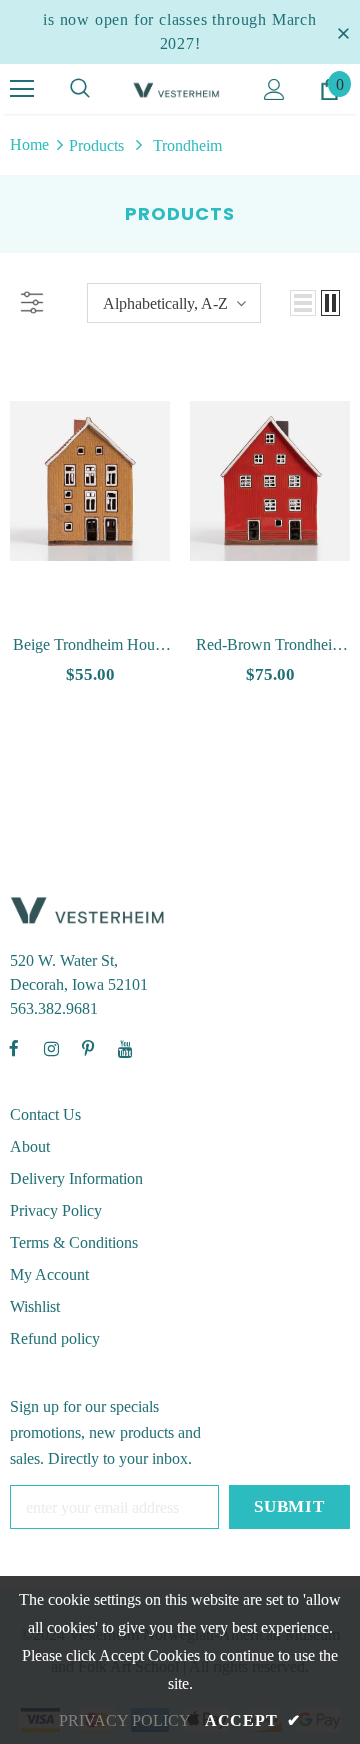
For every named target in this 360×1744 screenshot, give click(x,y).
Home (29, 144)
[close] (343, 32)
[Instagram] (51, 1049)
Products (96, 145)
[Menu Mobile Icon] (22, 89)
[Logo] (177, 89)
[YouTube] (125, 1049)
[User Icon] (274, 89)
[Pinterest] (88, 1049)
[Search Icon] (80, 89)
